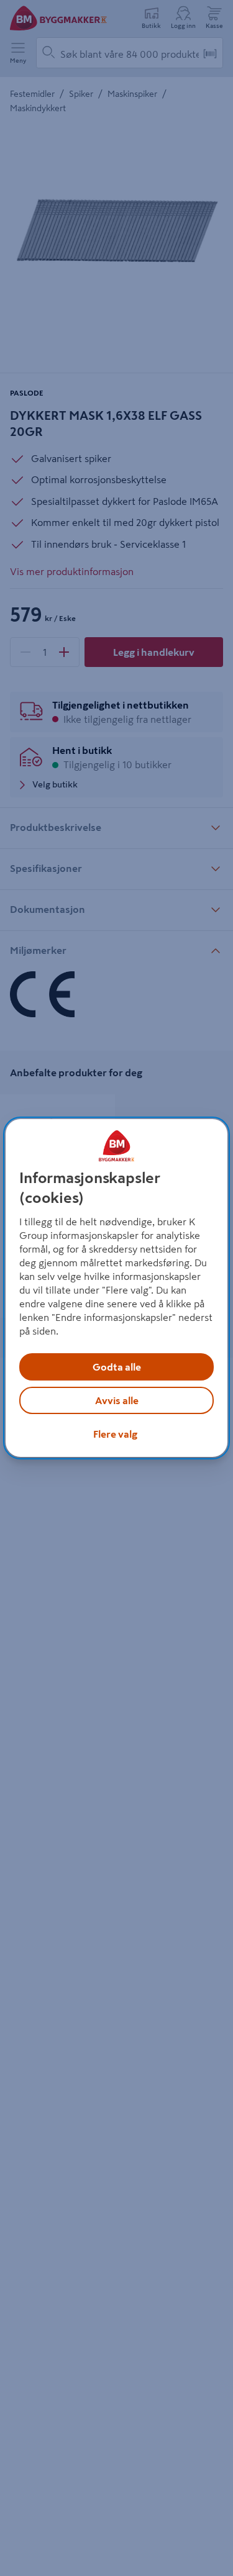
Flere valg (115, 1434)
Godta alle (117, 1367)
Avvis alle (117, 1400)
